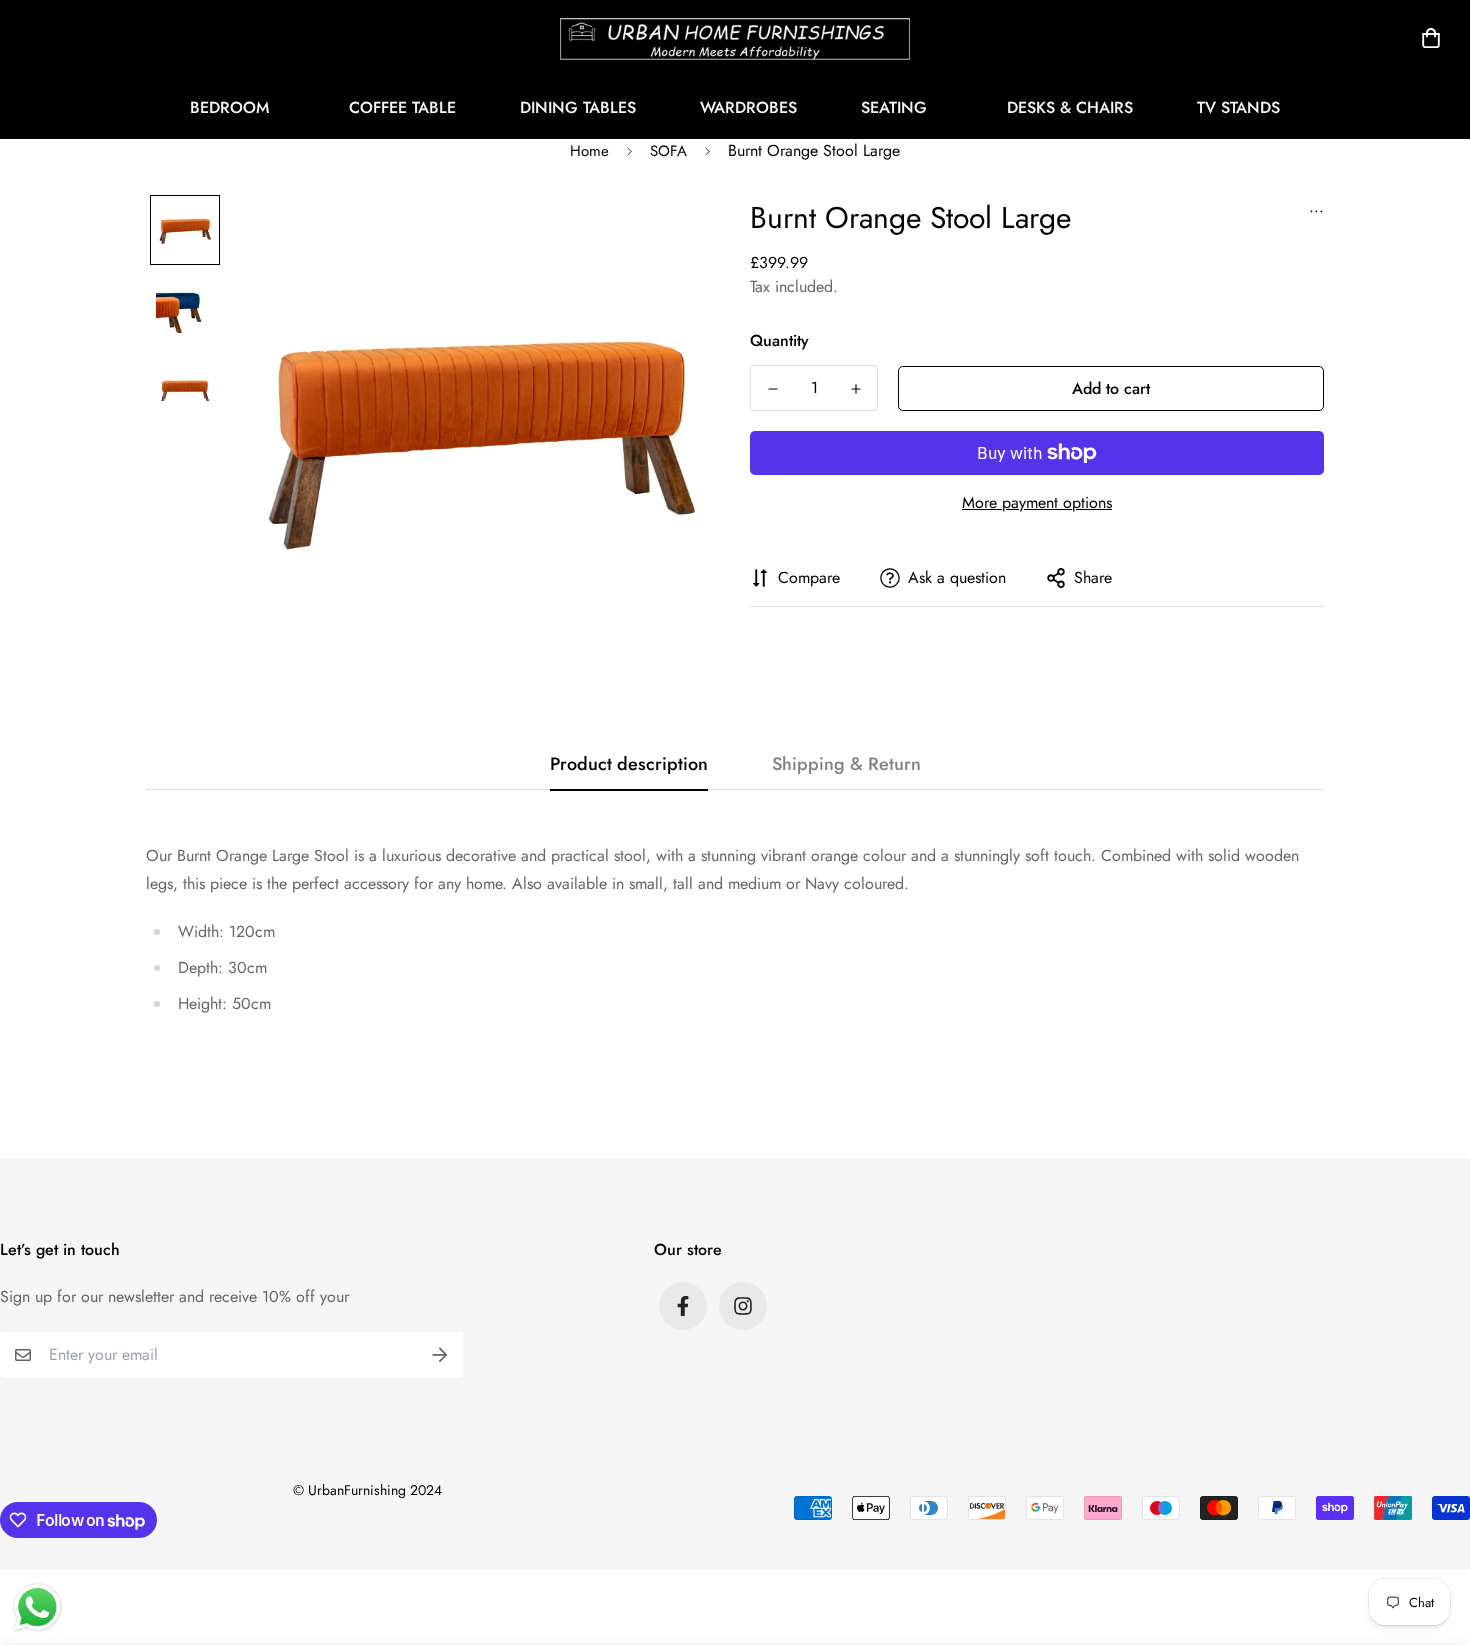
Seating (894, 107)
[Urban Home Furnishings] (735, 38)
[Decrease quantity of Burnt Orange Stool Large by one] (772, 389)
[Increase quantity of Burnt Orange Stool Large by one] (855, 389)
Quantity (779, 340)
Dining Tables (578, 107)
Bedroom (229, 107)
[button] (1427, 38)
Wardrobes (748, 107)
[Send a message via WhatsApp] (37, 1607)
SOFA (668, 151)
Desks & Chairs (1070, 107)
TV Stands (1238, 107)
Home (589, 151)
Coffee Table (402, 107)
